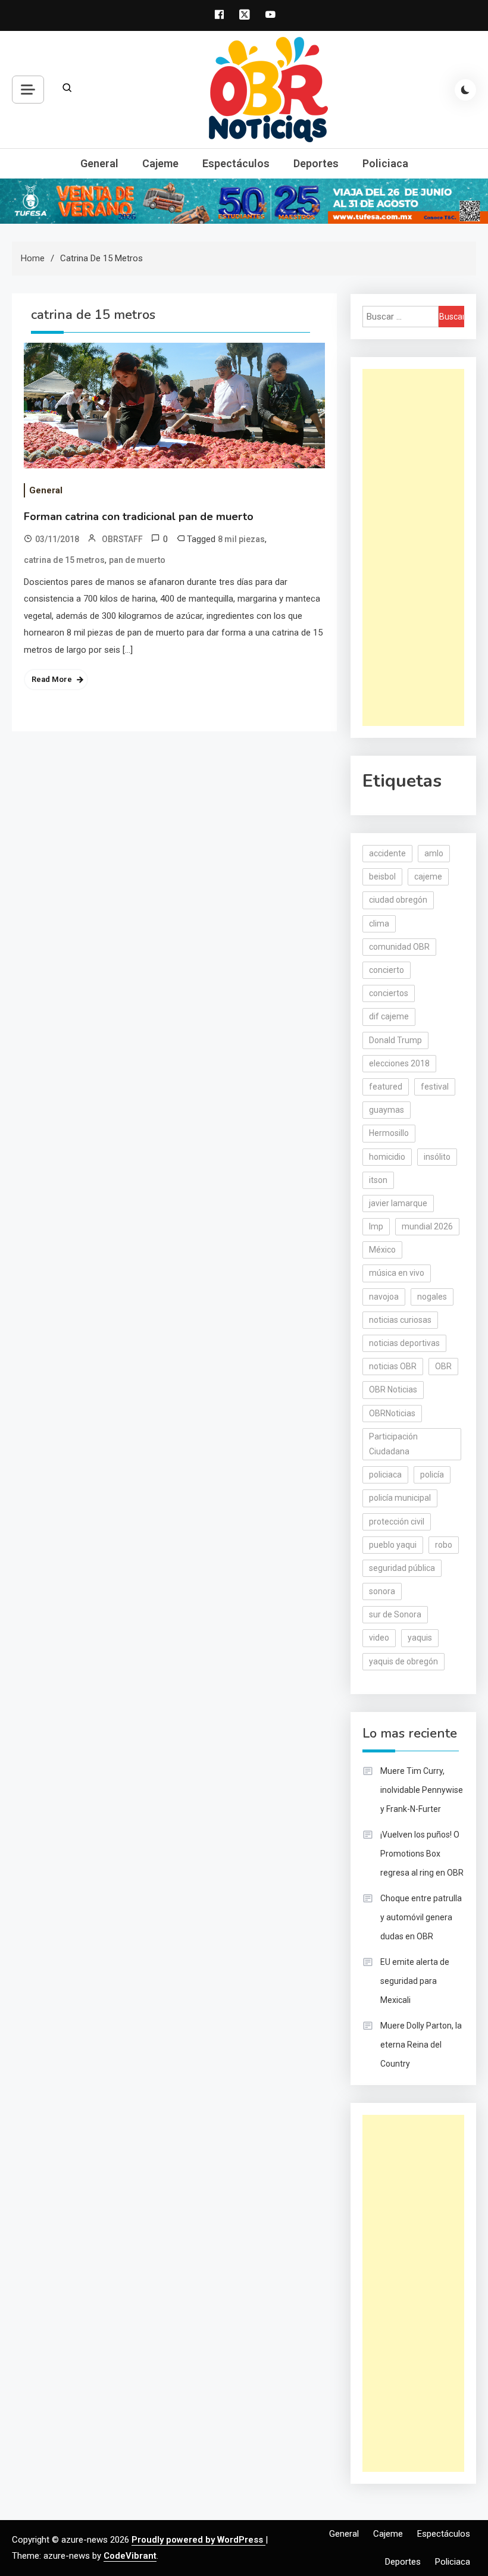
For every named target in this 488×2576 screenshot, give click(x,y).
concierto (387, 970)
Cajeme (160, 163)
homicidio (387, 1157)
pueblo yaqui (393, 1545)
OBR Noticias (393, 1389)
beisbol (382, 877)
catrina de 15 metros (64, 560)
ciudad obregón (398, 900)
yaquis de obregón (403, 1661)
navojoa (384, 1297)
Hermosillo (389, 1133)
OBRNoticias (392, 1413)
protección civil (397, 1522)
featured (386, 1087)
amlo (434, 853)
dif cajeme (389, 1016)
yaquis (420, 1638)
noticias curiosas (400, 1320)
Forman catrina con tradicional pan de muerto (139, 517)
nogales (432, 1297)
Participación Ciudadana (393, 1444)
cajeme (428, 877)
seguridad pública (402, 1568)
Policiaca (385, 163)
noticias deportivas (404, 1343)
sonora (382, 1591)
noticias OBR (393, 1366)
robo (444, 1545)
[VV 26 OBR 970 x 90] (244, 201)
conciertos (389, 993)
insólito (437, 1157)
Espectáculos (236, 163)
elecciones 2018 (399, 1063)
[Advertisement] (413, 547)
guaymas (387, 1110)
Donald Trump (395, 1040)
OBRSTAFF (122, 539)
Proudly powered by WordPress (198, 2540)
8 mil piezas (241, 539)
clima (379, 924)
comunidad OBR (399, 947)
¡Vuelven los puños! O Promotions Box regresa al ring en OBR (422, 1854)
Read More (52, 679)
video (379, 1638)
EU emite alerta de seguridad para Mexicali (415, 1981)
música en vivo (397, 1273)
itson (378, 1180)
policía (432, 1475)
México (382, 1250)
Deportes (316, 163)
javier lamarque (398, 1203)
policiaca (385, 1475)
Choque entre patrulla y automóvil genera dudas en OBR (421, 1917)
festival (435, 1087)
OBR (443, 1366)
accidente (387, 853)
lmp (376, 1226)
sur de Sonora (395, 1614)
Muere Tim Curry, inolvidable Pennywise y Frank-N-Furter (422, 1790)
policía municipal (400, 1498)
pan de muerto (137, 560)
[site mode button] (465, 90)
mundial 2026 (427, 1226)
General (99, 163)
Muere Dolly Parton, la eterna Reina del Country (421, 2045)
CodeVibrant (130, 2556)
